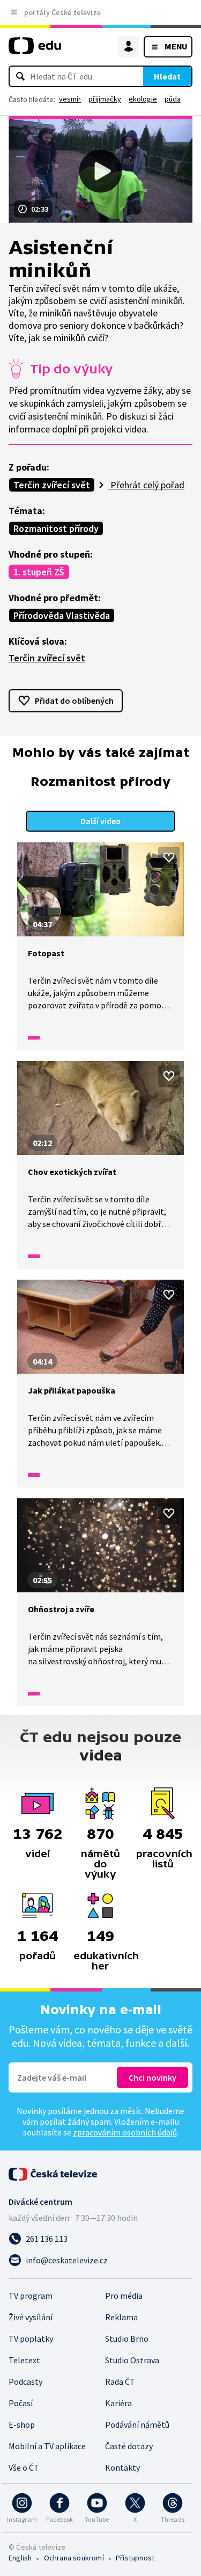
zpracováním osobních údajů (125, 2132)
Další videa (100, 821)
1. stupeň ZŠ (39, 572)
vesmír (70, 99)
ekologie (143, 99)
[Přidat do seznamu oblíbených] (169, 857)
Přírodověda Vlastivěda (62, 615)
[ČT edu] (35, 50)
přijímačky (105, 99)
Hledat (167, 76)
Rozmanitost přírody (56, 528)
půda (173, 99)
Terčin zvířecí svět (52, 485)
